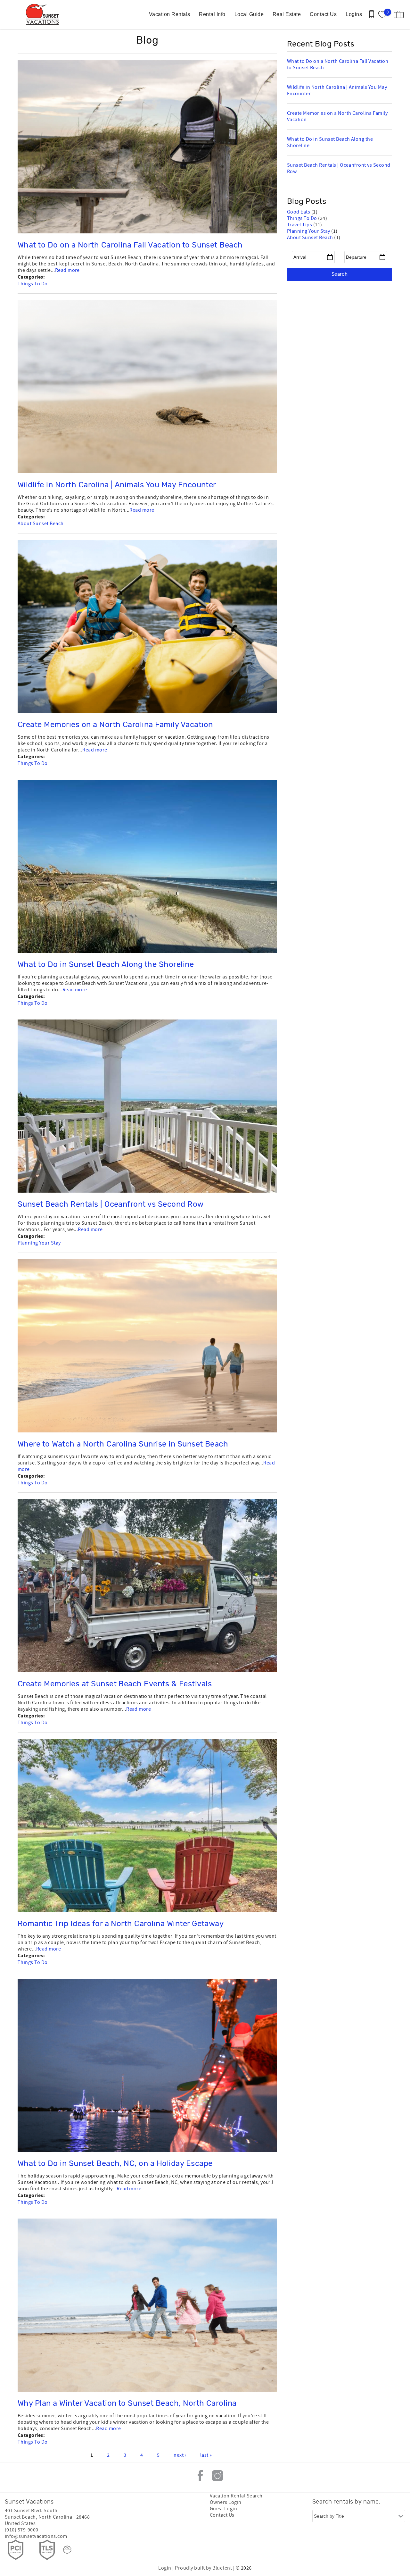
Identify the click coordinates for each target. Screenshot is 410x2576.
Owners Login (226, 2502)
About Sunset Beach (41, 524)
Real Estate (287, 14)
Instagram (217, 2476)
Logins (354, 14)
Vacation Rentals (170, 14)
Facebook (200, 2476)
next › (180, 2455)
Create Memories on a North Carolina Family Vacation (115, 725)
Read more (67, 270)
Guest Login (223, 2509)
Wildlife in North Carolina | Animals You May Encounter (117, 485)
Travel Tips (300, 225)
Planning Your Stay (39, 1243)
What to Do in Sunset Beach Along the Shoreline (106, 965)
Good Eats (299, 212)
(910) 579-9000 (22, 2530)
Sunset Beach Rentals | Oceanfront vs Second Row (111, 1204)
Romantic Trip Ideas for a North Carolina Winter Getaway (121, 1924)
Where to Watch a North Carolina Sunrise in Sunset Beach (123, 1444)
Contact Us (323, 14)
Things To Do (33, 284)
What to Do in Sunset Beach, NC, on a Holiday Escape (115, 2164)
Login (165, 2568)
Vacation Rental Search (236, 2496)
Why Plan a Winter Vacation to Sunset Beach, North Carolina (127, 2404)
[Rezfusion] (67, 2550)
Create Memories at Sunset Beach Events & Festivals (115, 1684)
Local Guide (249, 14)
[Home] (44, 14)
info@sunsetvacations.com (36, 2536)
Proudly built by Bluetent (203, 2568)
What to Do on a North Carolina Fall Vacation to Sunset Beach (130, 245)
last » (206, 2455)
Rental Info (212, 14)
